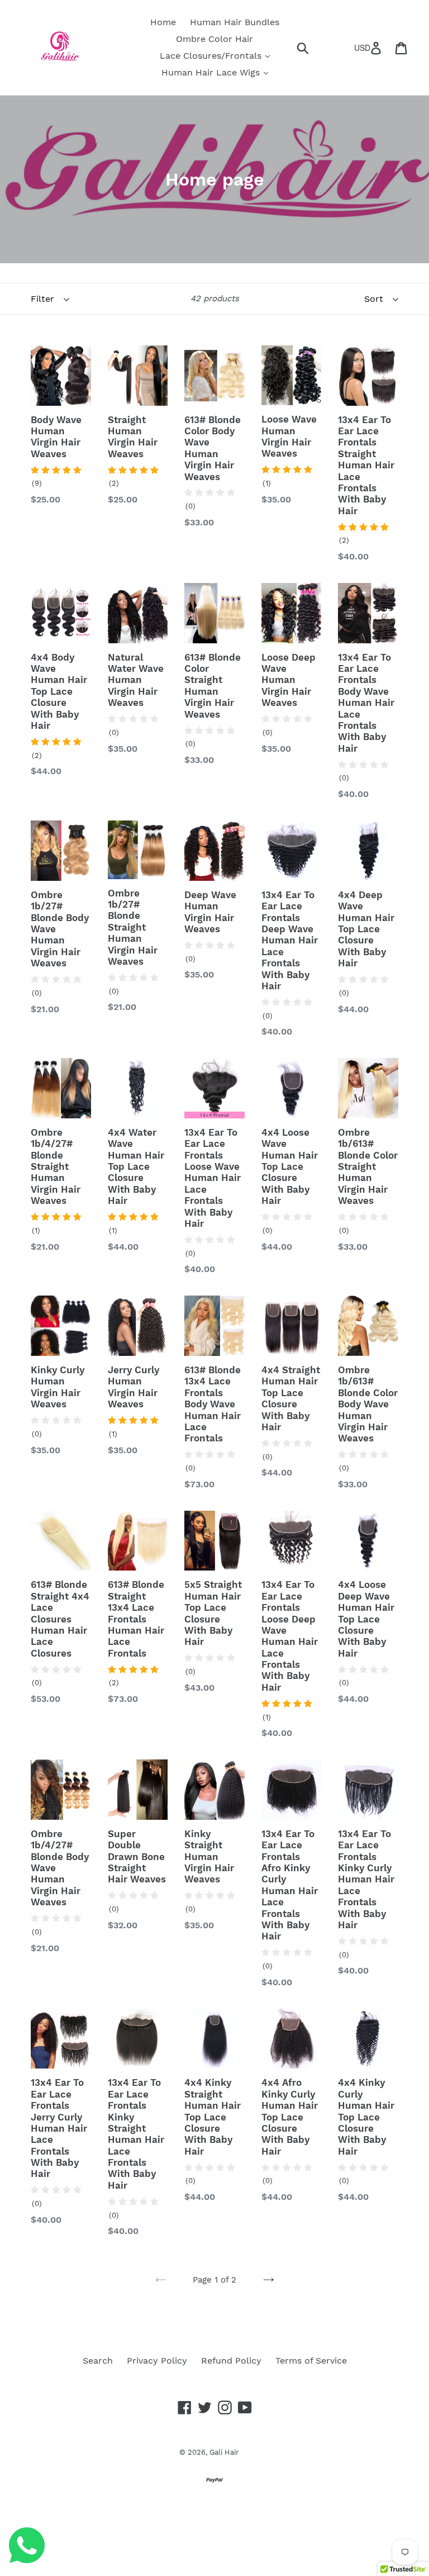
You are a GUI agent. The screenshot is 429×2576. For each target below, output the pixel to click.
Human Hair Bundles (235, 22)
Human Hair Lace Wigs (212, 72)
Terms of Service (311, 2361)
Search (98, 2361)
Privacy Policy (157, 2361)
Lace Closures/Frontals (212, 56)
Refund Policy (231, 2361)
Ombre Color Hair (214, 39)
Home (163, 22)
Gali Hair (224, 2452)
